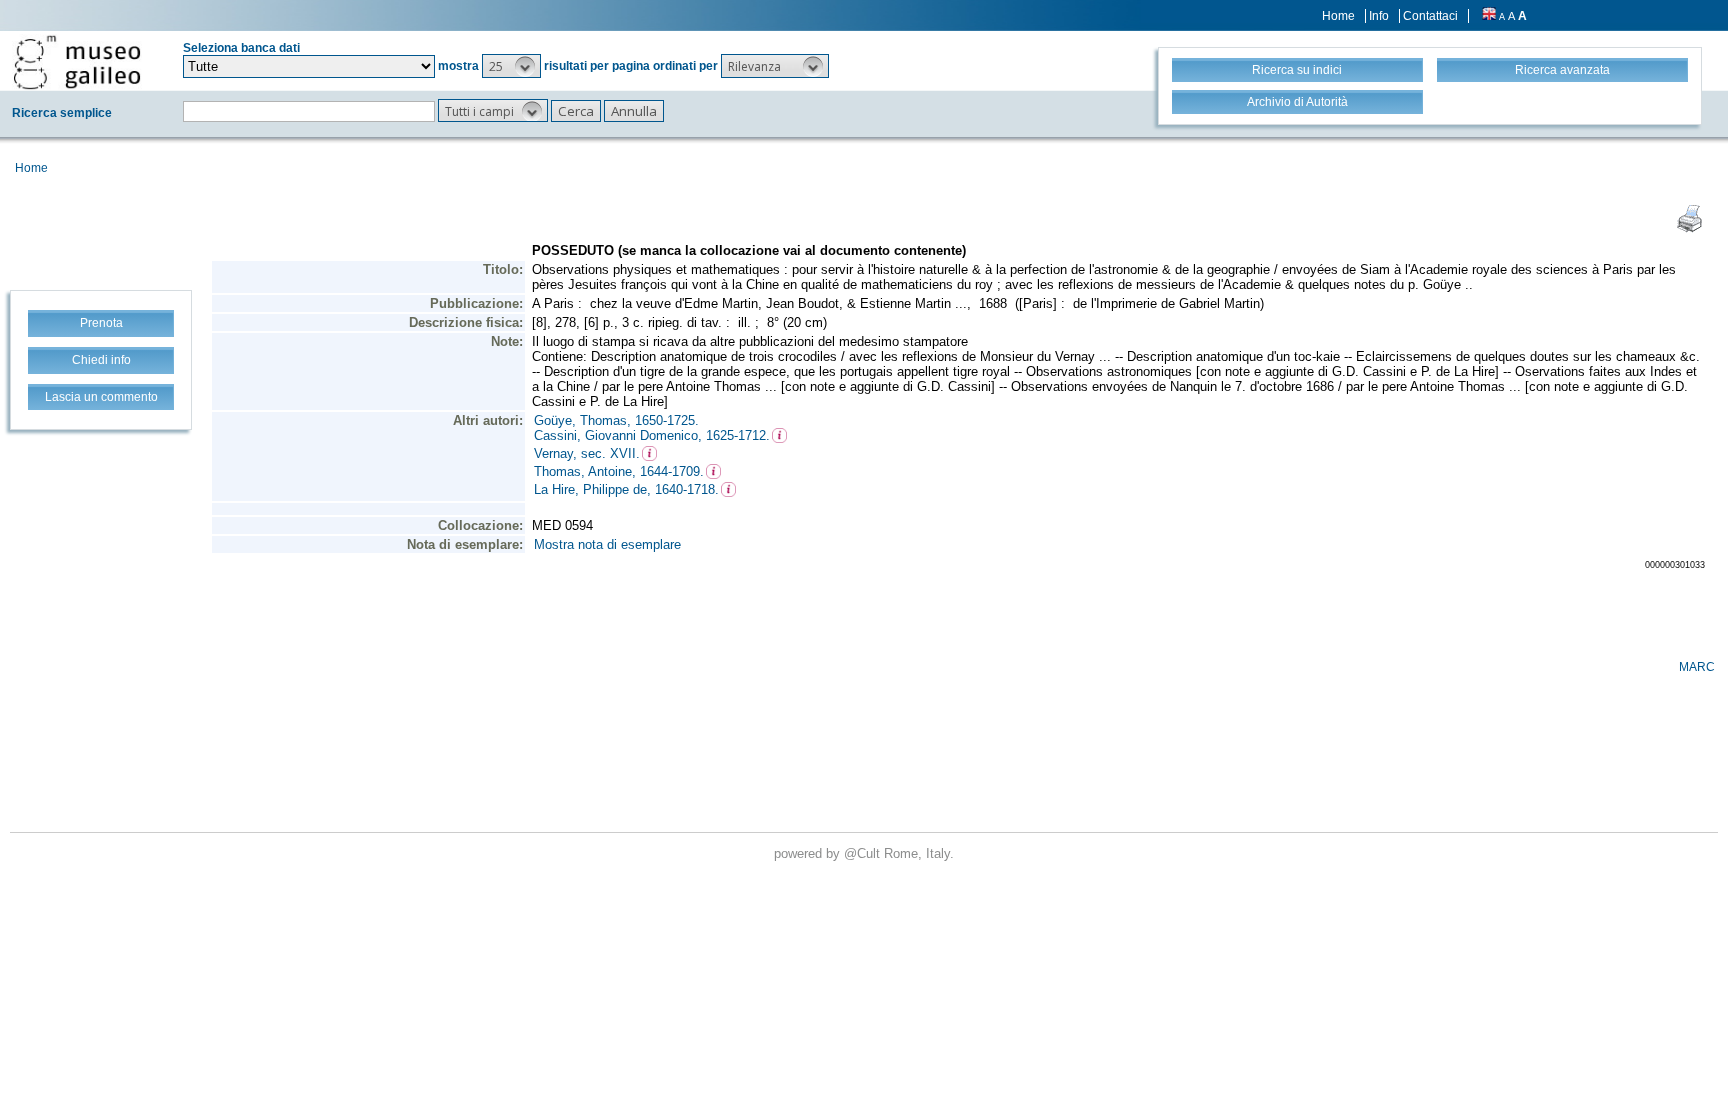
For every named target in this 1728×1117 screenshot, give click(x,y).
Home (1338, 16)
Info (1379, 16)
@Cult (864, 853)
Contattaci (1430, 16)
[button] (511, 66)
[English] (1489, 16)
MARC (1697, 667)
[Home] (77, 62)
